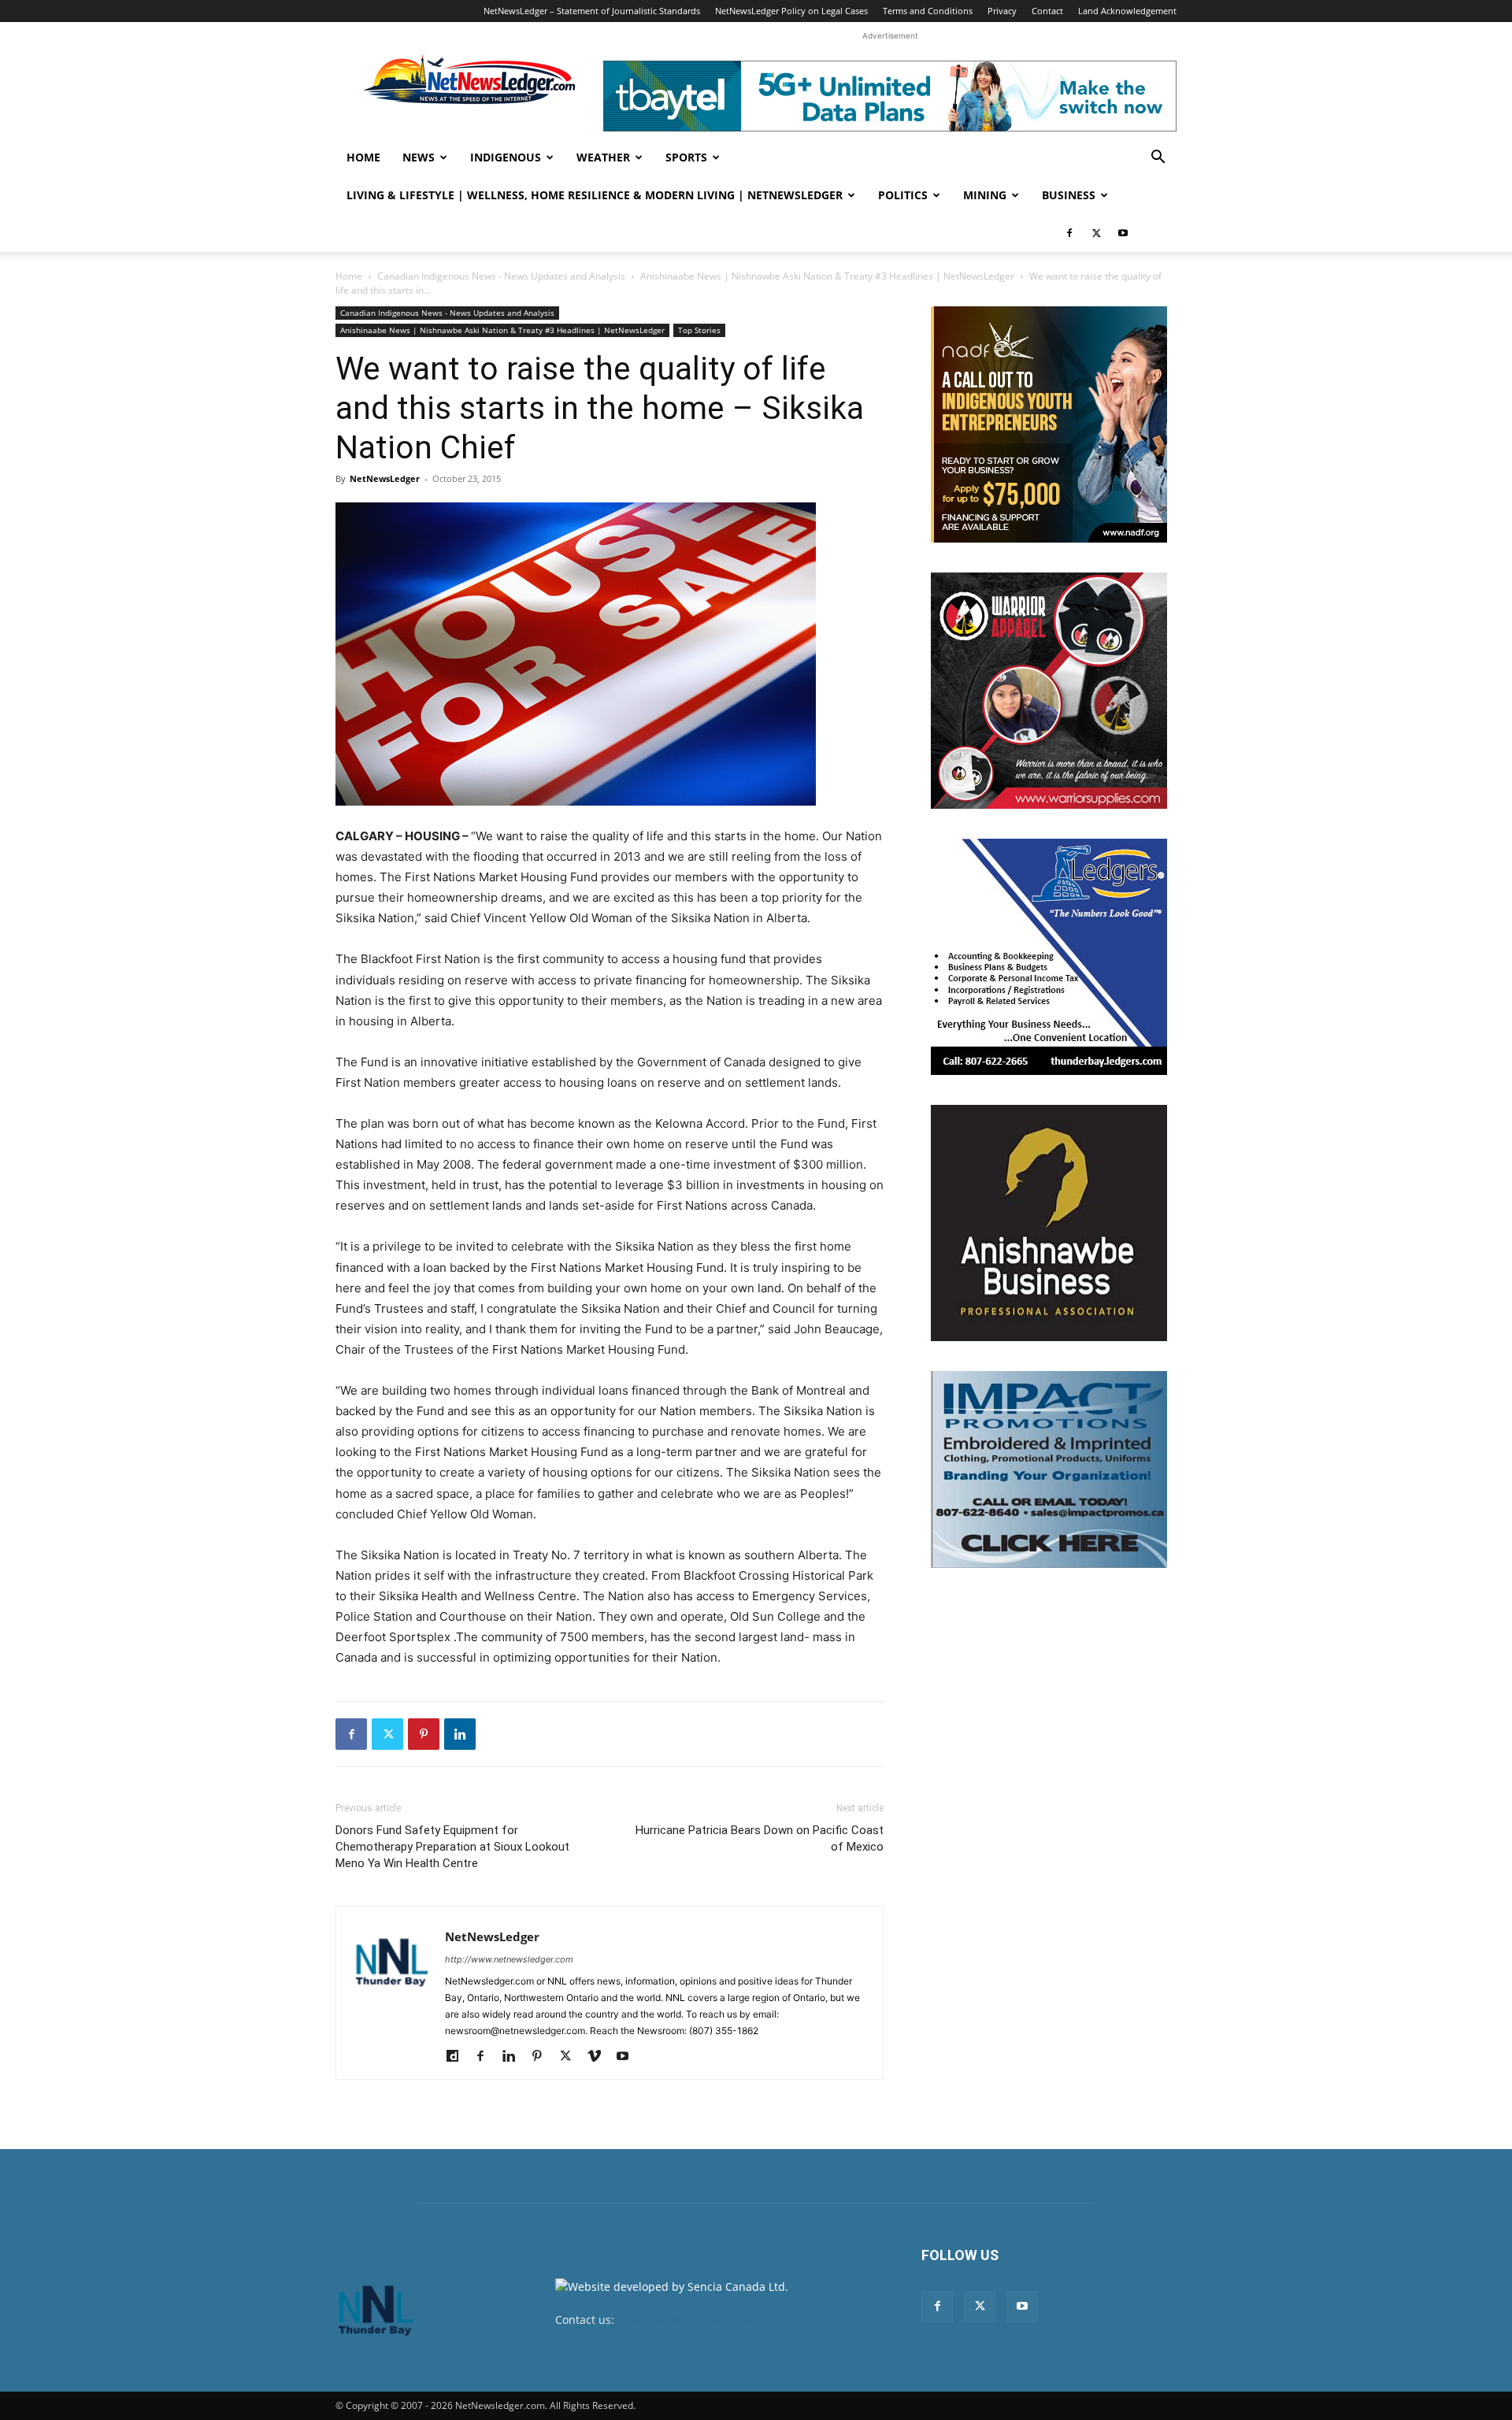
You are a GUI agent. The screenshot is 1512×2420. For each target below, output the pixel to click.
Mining (985, 195)
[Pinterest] (424, 1734)
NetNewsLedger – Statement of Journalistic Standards (592, 11)
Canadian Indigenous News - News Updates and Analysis (501, 276)
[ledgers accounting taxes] (1049, 957)
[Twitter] (1096, 233)
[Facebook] (1069, 233)
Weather (603, 157)
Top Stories (699, 330)
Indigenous (506, 157)
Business (1069, 195)
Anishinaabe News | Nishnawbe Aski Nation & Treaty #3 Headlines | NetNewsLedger (827, 276)
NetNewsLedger (385, 478)
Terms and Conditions (928, 11)
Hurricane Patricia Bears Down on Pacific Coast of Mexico (760, 1838)
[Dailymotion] (458, 2057)
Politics (903, 195)
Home (363, 157)
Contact (1047, 11)
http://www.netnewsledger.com (509, 1959)
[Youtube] (1123, 233)
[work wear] (1049, 691)
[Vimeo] (600, 2057)
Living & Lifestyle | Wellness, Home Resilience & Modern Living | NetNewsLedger (595, 195)
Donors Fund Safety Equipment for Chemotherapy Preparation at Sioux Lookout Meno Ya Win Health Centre (452, 1847)
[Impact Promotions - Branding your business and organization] (1049, 1469)
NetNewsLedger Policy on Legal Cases (791, 11)
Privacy (1002, 11)
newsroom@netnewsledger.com (702, 2320)
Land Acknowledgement (1127, 11)
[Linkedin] (460, 1734)
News (419, 157)
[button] (1158, 159)
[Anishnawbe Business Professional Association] (1049, 1223)
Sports (686, 157)
